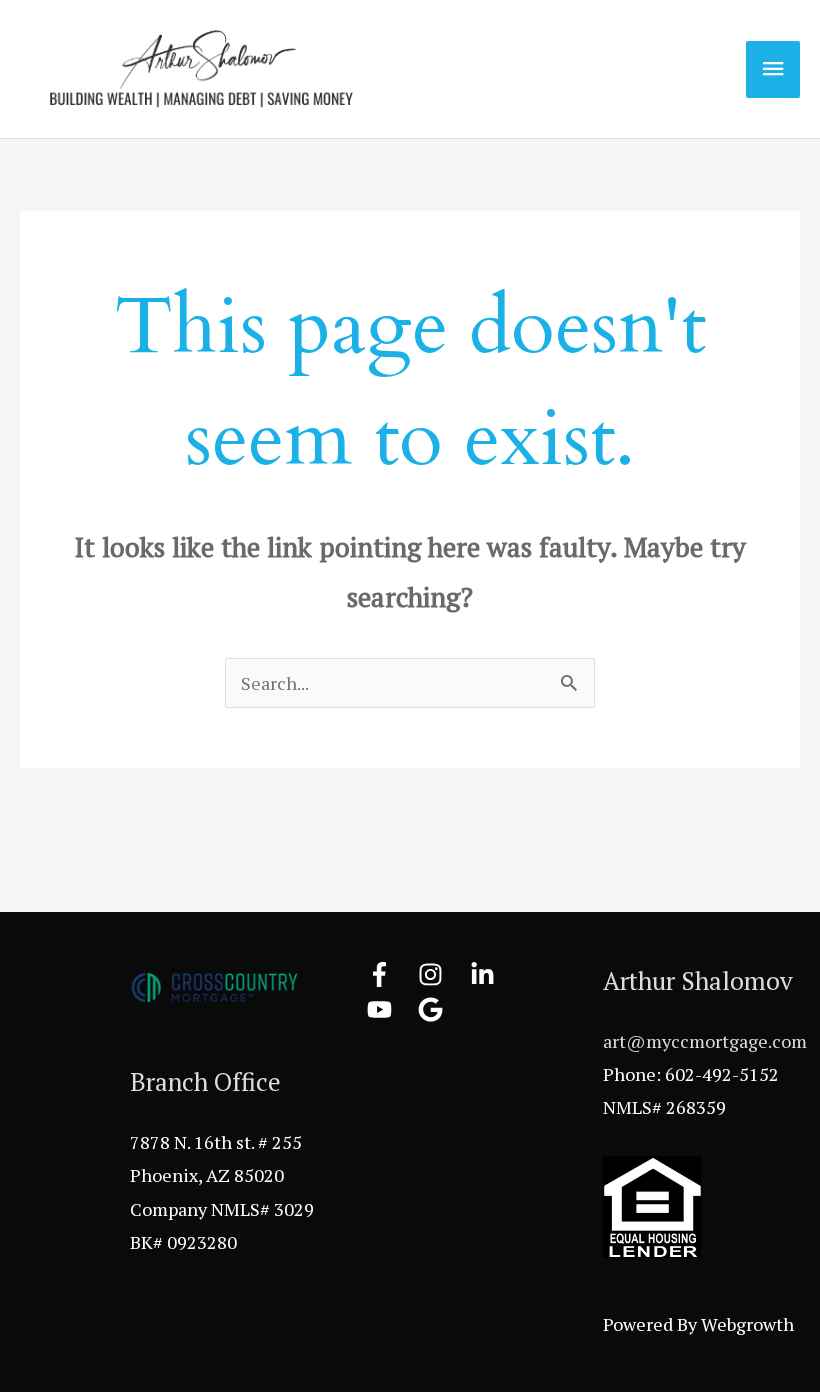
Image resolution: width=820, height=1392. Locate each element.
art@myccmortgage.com (705, 1041)
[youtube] (391, 1009)
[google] (434, 1009)
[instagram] (442, 974)
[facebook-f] (391, 974)
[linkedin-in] (494, 974)
